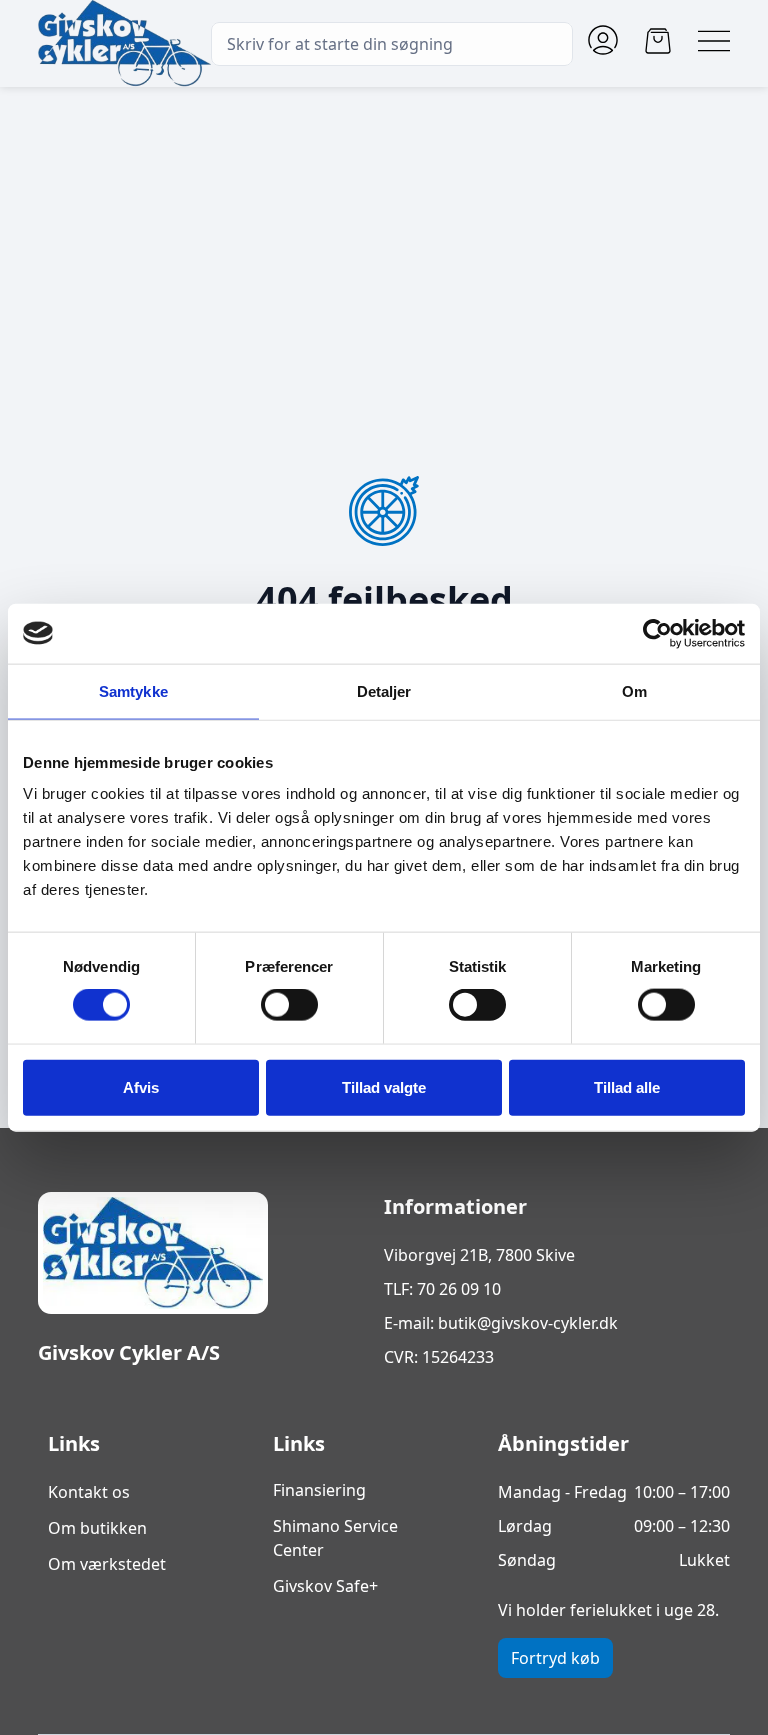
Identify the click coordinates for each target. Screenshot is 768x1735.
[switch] (289, 1005)
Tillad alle (627, 1086)
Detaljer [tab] (384, 690)
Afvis (141, 1086)
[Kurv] (658, 41)
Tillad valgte (384, 1086)
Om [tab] (634, 690)
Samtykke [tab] (133, 690)
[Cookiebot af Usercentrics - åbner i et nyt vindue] (657, 633)
